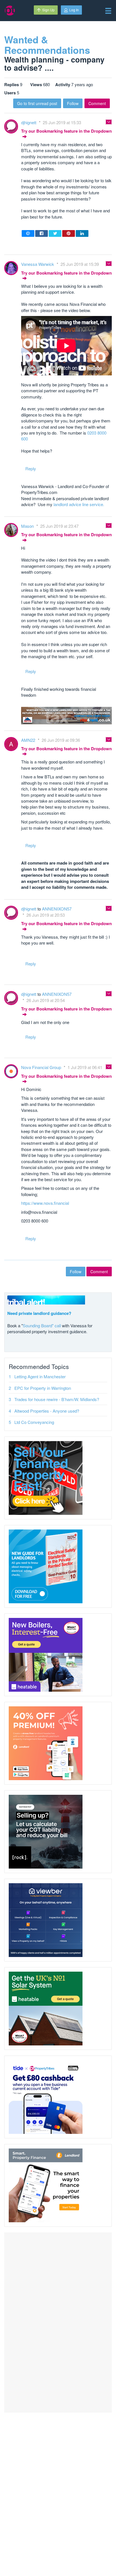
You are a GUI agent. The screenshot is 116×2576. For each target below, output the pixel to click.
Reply (31, 468)
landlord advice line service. (79, 504)
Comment (97, 103)
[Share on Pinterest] (69, 233)
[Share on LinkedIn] (82, 233)
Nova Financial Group (42, 1067)
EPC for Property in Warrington (43, 1388)
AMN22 (29, 740)
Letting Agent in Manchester (40, 1376)
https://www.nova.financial (45, 1203)
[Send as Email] (28, 233)
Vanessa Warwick (38, 264)
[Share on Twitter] (55, 233)
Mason (28, 526)
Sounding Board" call (42, 1325)
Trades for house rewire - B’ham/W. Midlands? (57, 1399)
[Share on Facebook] (42, 233)
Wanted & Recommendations (47, 45)
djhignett (29, 122)
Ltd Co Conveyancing (34, 1422)
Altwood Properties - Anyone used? (47, 1411)
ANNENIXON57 (57, 909)
